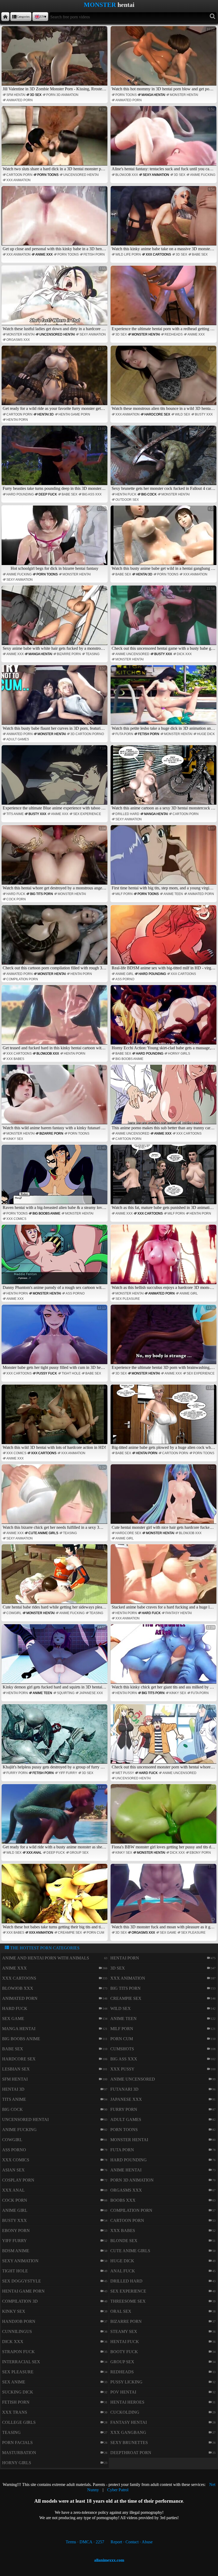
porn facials (17, 2443)
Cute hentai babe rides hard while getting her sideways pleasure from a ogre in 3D (55, 1577)
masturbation (19, 2453)
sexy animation (156, 175)
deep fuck (48, 494)
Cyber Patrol (118, 2490)
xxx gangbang (128, 2432)
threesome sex (128, 2301)
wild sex (183, 414)
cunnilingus (17, 2331)
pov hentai (123, 2392)
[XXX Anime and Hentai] (5, 17)
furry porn (17, 1773)
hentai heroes (127, 2402)
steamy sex (124, 2331)
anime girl (125, 974)
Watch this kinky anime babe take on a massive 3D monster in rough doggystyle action (164, 219)
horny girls (179, 1054)
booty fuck (124, 2352)
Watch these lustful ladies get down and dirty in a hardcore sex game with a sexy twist (55, 299)
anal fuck (123, 2271)
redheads (174, 334)
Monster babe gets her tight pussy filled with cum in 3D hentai (55, 1338)
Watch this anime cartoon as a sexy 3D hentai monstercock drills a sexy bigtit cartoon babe (164, 778)
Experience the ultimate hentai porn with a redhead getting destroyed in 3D (164, 299)
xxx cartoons (158, 254)
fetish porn (94, 254)
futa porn (124, 734)
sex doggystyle (22, 2281)
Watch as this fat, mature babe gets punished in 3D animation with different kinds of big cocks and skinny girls (164, 1178)
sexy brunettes (129, 2443)
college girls (19, 2422)
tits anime (15, 814)
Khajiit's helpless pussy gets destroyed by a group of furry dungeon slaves (55, 1737)
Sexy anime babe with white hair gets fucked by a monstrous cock (55, 619)
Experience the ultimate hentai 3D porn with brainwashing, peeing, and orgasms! (164, 1338)
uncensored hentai (81, 175)
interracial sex (21, 2362)
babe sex (200, 254)
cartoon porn (19, 175)
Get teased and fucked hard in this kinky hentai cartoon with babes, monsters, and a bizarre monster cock (55, 1018)
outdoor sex (127, 500)
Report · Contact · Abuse (132, 2542)
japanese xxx (91, 1693)
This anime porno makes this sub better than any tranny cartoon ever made (164, 1098)
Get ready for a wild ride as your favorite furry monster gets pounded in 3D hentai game (55, 379)
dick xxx (184, 654)
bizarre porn (69, 654)
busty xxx (204, 414)
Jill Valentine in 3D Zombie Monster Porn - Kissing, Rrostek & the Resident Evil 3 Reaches (55, 59)
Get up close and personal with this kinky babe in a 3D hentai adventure (55, 219)
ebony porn (200, 1853)
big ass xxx (92, 494)
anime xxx (44, 254)
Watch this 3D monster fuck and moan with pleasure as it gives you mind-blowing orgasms (164, 1897)
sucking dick (18, 2392)
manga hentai (153, 95)
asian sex (13, 2170)
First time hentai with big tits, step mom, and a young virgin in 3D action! (164, 858)
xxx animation (18, 180)
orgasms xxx (18, 340)
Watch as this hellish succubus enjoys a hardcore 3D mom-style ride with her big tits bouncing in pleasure (164, 1258)
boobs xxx (123, 2200)
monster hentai (184, 95)
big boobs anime (129, 1059)
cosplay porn (18, 2180)
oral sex (121, 2311)
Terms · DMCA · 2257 (85, 2542)
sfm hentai (16, 95)
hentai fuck (126, 494)
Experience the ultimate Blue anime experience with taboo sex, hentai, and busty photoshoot (55, 778)
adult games (18, 739)
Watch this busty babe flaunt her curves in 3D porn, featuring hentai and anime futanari (55, 698)
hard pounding (20, 494)
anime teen (173, 894)
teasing (93, 654)
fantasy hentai (179, 1613)
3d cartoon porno (87, 734)
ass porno (125, 979)
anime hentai (126, 2170)
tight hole (71, 1373)
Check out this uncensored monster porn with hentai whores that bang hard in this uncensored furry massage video (164, 1737)
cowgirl (14, 1613)
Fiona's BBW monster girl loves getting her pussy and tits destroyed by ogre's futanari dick (164, 1817)
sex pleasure (128, 1299)
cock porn (16, 899)
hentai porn (17, 420)
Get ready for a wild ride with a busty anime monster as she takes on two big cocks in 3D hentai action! (55, 1817)
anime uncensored (132, 654)
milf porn (124, 894)
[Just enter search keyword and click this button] (213, 17)
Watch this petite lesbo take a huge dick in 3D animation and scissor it (164, 698)
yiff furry (68, 1773)
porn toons (126, 95)
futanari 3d (124, 2089)
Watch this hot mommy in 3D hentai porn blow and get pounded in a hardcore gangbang (164, 59)
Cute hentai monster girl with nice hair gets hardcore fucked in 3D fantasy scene (164, 1497)
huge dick (206, 734)
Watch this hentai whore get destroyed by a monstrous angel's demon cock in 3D (55, 858)
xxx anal (34, 1853)
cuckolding (125, 2412)
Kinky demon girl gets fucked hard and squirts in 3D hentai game (55, 1657)
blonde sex (124, 2241)
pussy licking (126, 2382)
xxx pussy (122, 2069)
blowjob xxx (127, 175)
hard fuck (16, 894)
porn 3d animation (62, 95)
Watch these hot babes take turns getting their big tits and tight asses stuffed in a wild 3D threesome (55, 1897)
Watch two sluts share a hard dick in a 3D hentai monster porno (55, 139)
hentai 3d (45, 414)
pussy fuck (47, 1373)
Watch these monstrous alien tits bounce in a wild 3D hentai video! (164, 379)
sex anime (14, 2382)
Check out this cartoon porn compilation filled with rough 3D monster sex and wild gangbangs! (55, 938)
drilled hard (127, 814)
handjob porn (19, 2321)
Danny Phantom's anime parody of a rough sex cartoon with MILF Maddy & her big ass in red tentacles (55, 1258)
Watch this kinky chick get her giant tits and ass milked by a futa (164, 1657)
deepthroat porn (131, 2453)
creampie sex (70, 1933)
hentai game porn (74, 414)
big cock (149, 494)
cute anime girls (43, 1533)
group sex (79, 1853)
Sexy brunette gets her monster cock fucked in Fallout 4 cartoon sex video (164, 459)
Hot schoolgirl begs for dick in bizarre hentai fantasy (58, 539)
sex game (168, 1933)
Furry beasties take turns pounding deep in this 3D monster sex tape (55, 459)
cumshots (122, 2049)
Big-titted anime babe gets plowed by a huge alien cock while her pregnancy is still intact (164, 1418)
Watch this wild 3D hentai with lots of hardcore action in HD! (54, 1418)
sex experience (87, 814)
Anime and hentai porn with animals (46, 1958)
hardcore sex (157, 414)
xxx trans (15, 2412)
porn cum (95, 1933)
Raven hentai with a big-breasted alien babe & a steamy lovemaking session (55, 1178)
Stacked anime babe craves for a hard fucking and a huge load (164, 1577)
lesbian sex (16, 2069)
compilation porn (22, 979)
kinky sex (15, 1139)
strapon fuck (18, 2352)
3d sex (36, 95)
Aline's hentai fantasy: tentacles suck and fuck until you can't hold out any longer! (164, 139)
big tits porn (41, 894)
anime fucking (203, 175)
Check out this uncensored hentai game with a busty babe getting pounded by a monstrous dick (164, 619)
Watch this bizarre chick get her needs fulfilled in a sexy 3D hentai (55, 1497)
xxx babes (15, 1059)
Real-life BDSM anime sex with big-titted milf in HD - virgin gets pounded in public (164, 938)
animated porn (20, 100)
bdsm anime (16, 2251)
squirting (66, 1693)
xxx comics (16, 1219)
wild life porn (128, 254)
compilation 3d (20, 2301)
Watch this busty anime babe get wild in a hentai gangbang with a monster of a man (164, 539)
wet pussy (125, 1773)
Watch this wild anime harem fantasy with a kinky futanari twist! (55, 1098)
